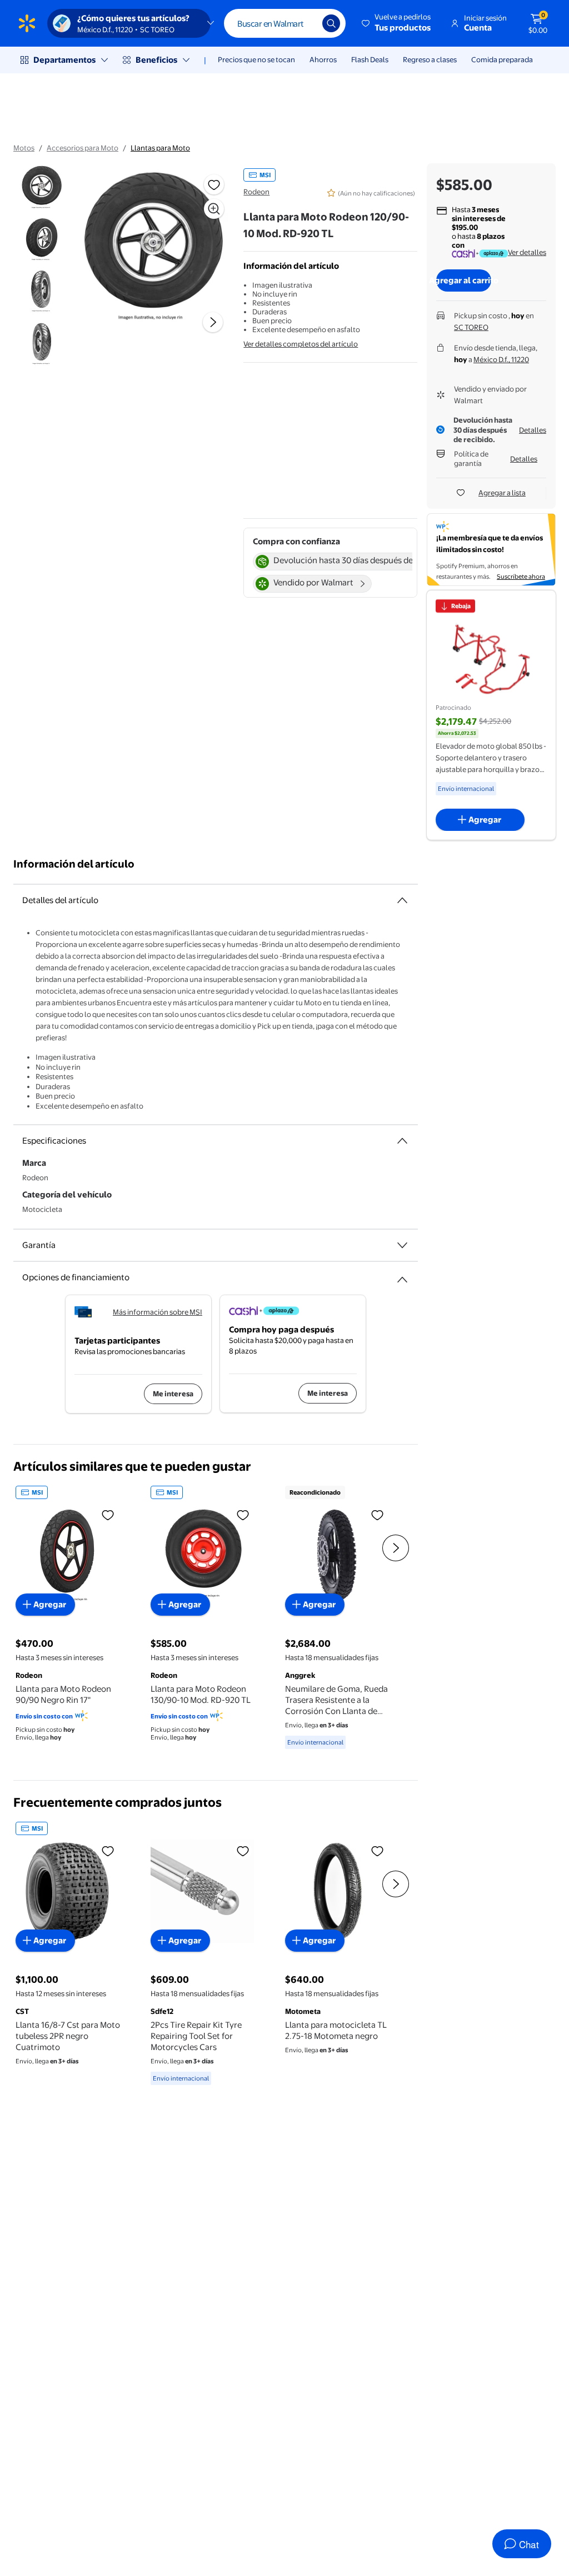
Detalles (533, 430)
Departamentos (64, 60)
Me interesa (173, 1394)
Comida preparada (502, 59)
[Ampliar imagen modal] (214, 209)
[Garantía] (402, 1245)
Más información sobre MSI (158, 1312)
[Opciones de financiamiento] (402, 1275)
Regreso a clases (430, 59)
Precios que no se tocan (256, 59)
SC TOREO (471, 327)
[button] (397, 23)
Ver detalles (527, 252)
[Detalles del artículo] (402, 900)
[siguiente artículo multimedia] (213, 322)
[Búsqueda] (331, 23)
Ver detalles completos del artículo (301, 344)
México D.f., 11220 (501, 359)
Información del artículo (74, 864)
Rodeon (256, 192)
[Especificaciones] (402, 1141)
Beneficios (156, 60)
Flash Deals (370, 59)
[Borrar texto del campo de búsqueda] (306, 23)
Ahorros (323, 59)
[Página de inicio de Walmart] (27, 23)
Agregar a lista (502, 493)
